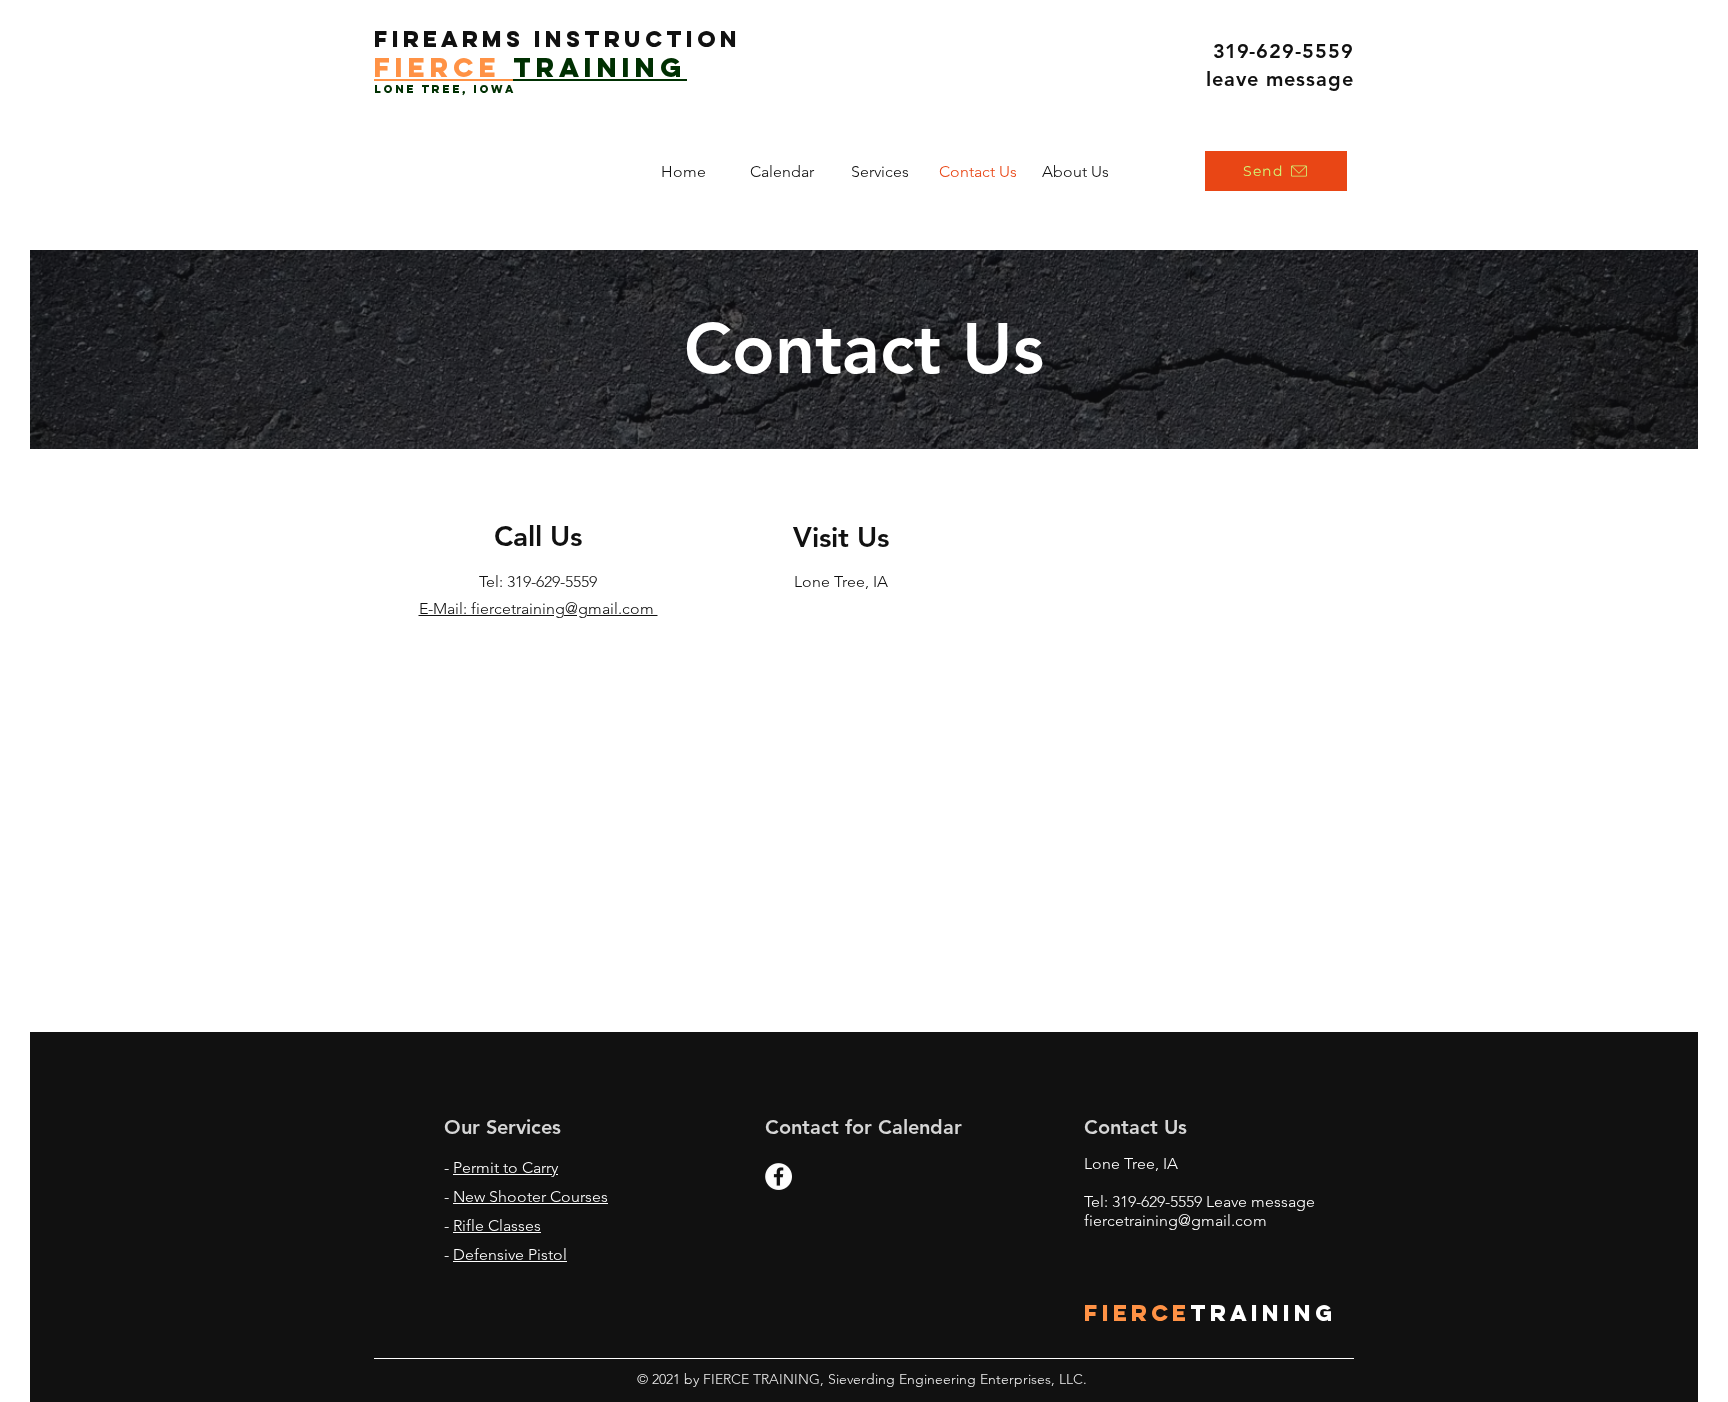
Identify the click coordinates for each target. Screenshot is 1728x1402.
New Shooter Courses (530, 1196)
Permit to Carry (505, 1167)
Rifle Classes (497, 1225)
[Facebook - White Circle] (778, 1176)
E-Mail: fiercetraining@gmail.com (538, 608)
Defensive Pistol (510, 1254)
